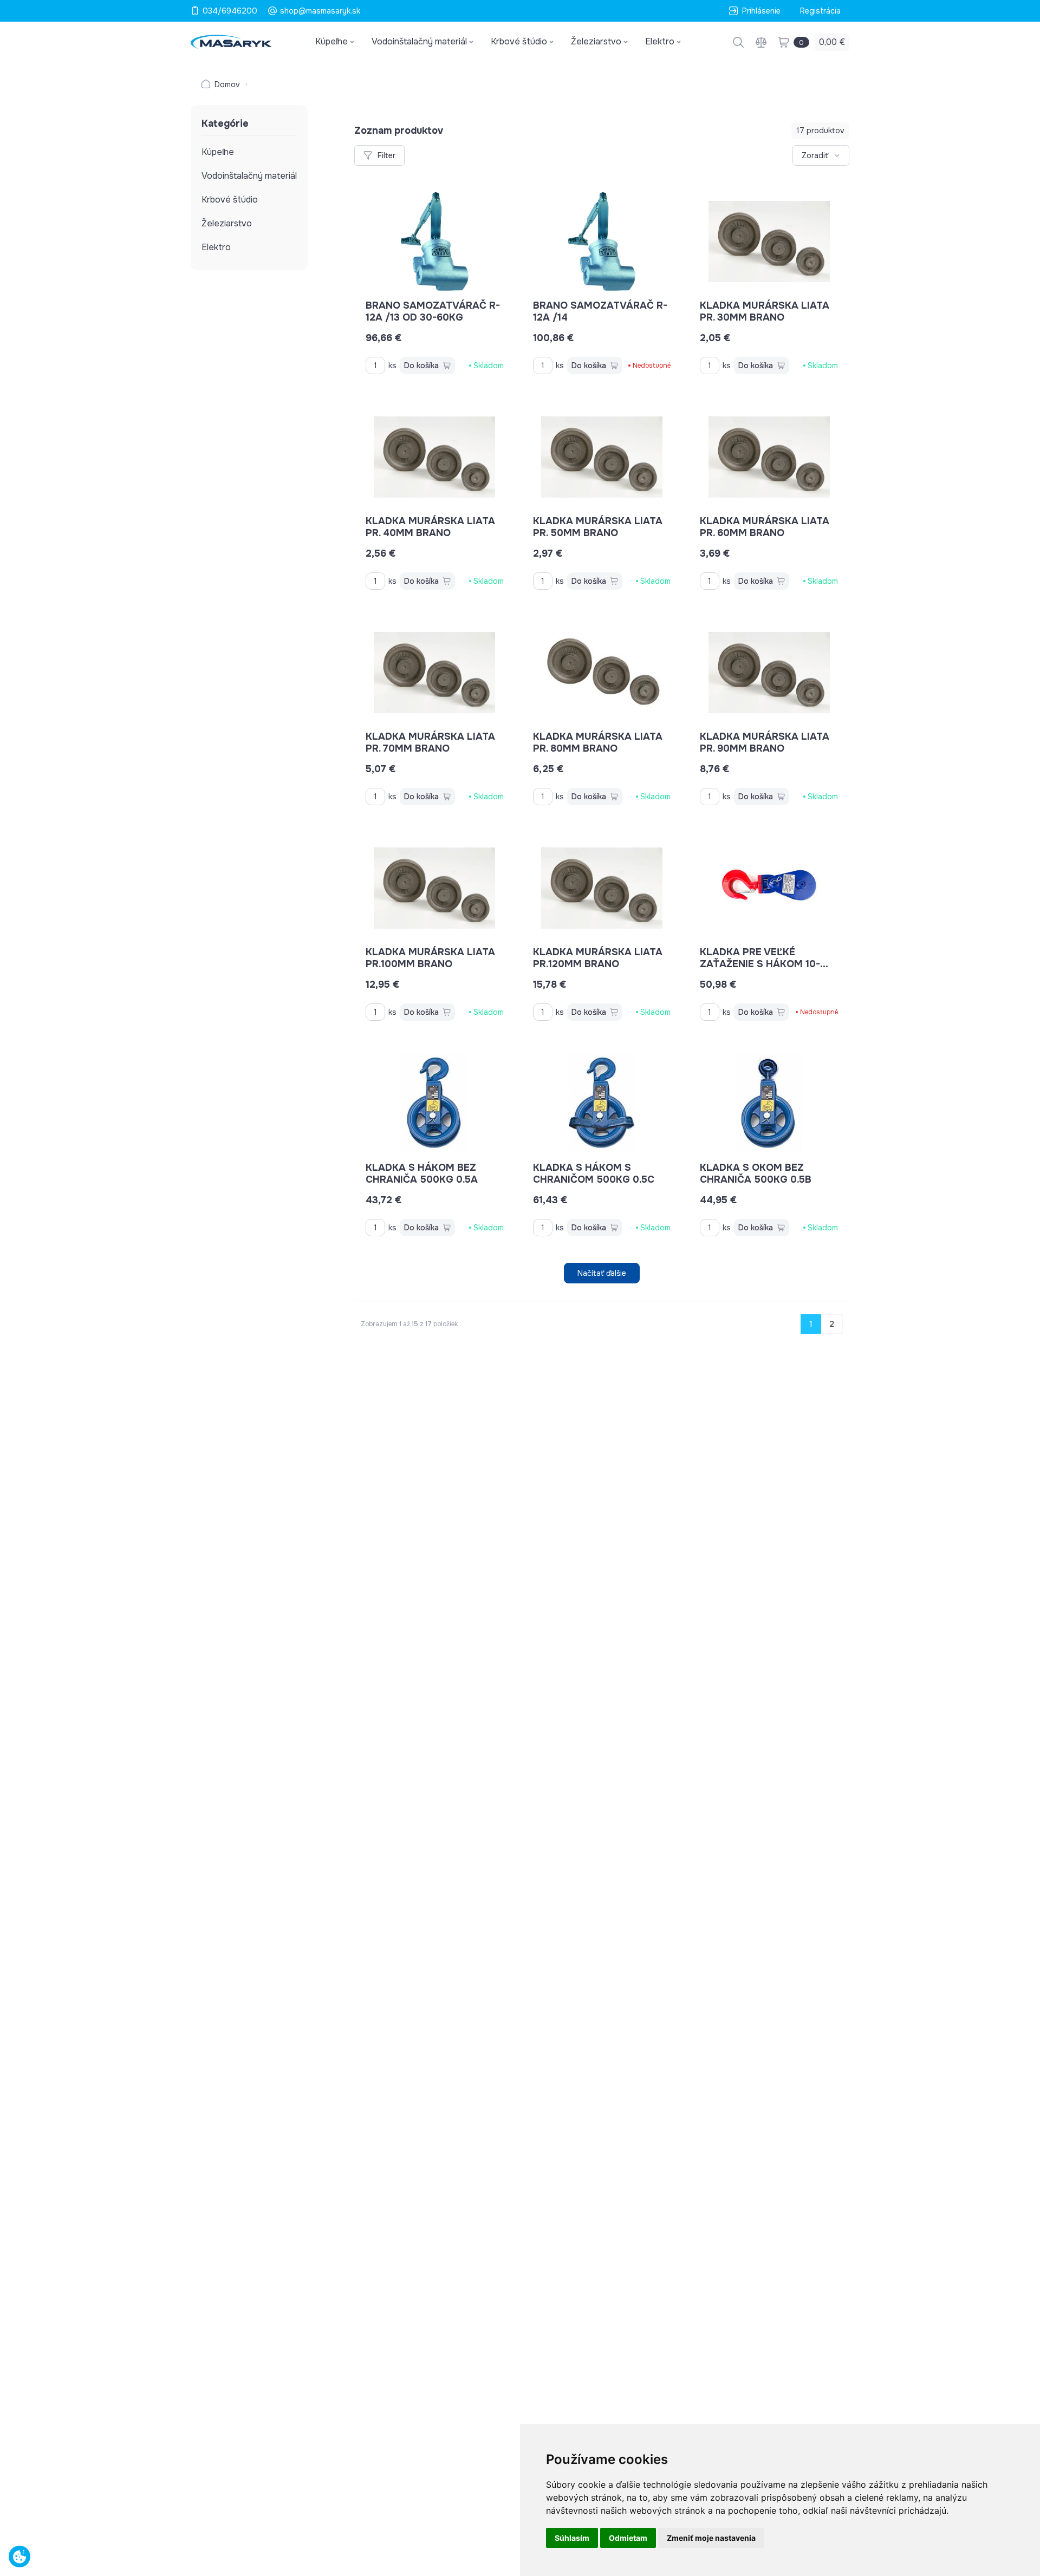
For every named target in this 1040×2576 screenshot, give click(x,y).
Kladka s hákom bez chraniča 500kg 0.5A (422, 1173)
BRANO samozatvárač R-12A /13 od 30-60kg (433, 311)
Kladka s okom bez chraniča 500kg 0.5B (756, 1173)
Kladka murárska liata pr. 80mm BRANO (598, 742)
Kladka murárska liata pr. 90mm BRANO (765, 742)
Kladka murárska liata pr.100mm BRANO (430, 958)
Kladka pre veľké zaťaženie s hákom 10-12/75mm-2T (760, 964)
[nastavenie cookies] (19, 2557)
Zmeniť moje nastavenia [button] (711, 2538)
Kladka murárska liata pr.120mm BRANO (598, 958)
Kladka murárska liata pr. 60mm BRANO (765, 527)
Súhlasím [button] (572, 2538)
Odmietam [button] (628, 2538)
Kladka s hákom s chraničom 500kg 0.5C (594, 1173)
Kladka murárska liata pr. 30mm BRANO (765, 311)
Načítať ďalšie (602, 1273)
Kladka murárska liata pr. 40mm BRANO (430, 527)
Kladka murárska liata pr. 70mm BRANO (430, 742)
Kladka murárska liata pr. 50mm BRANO (598, 527)
